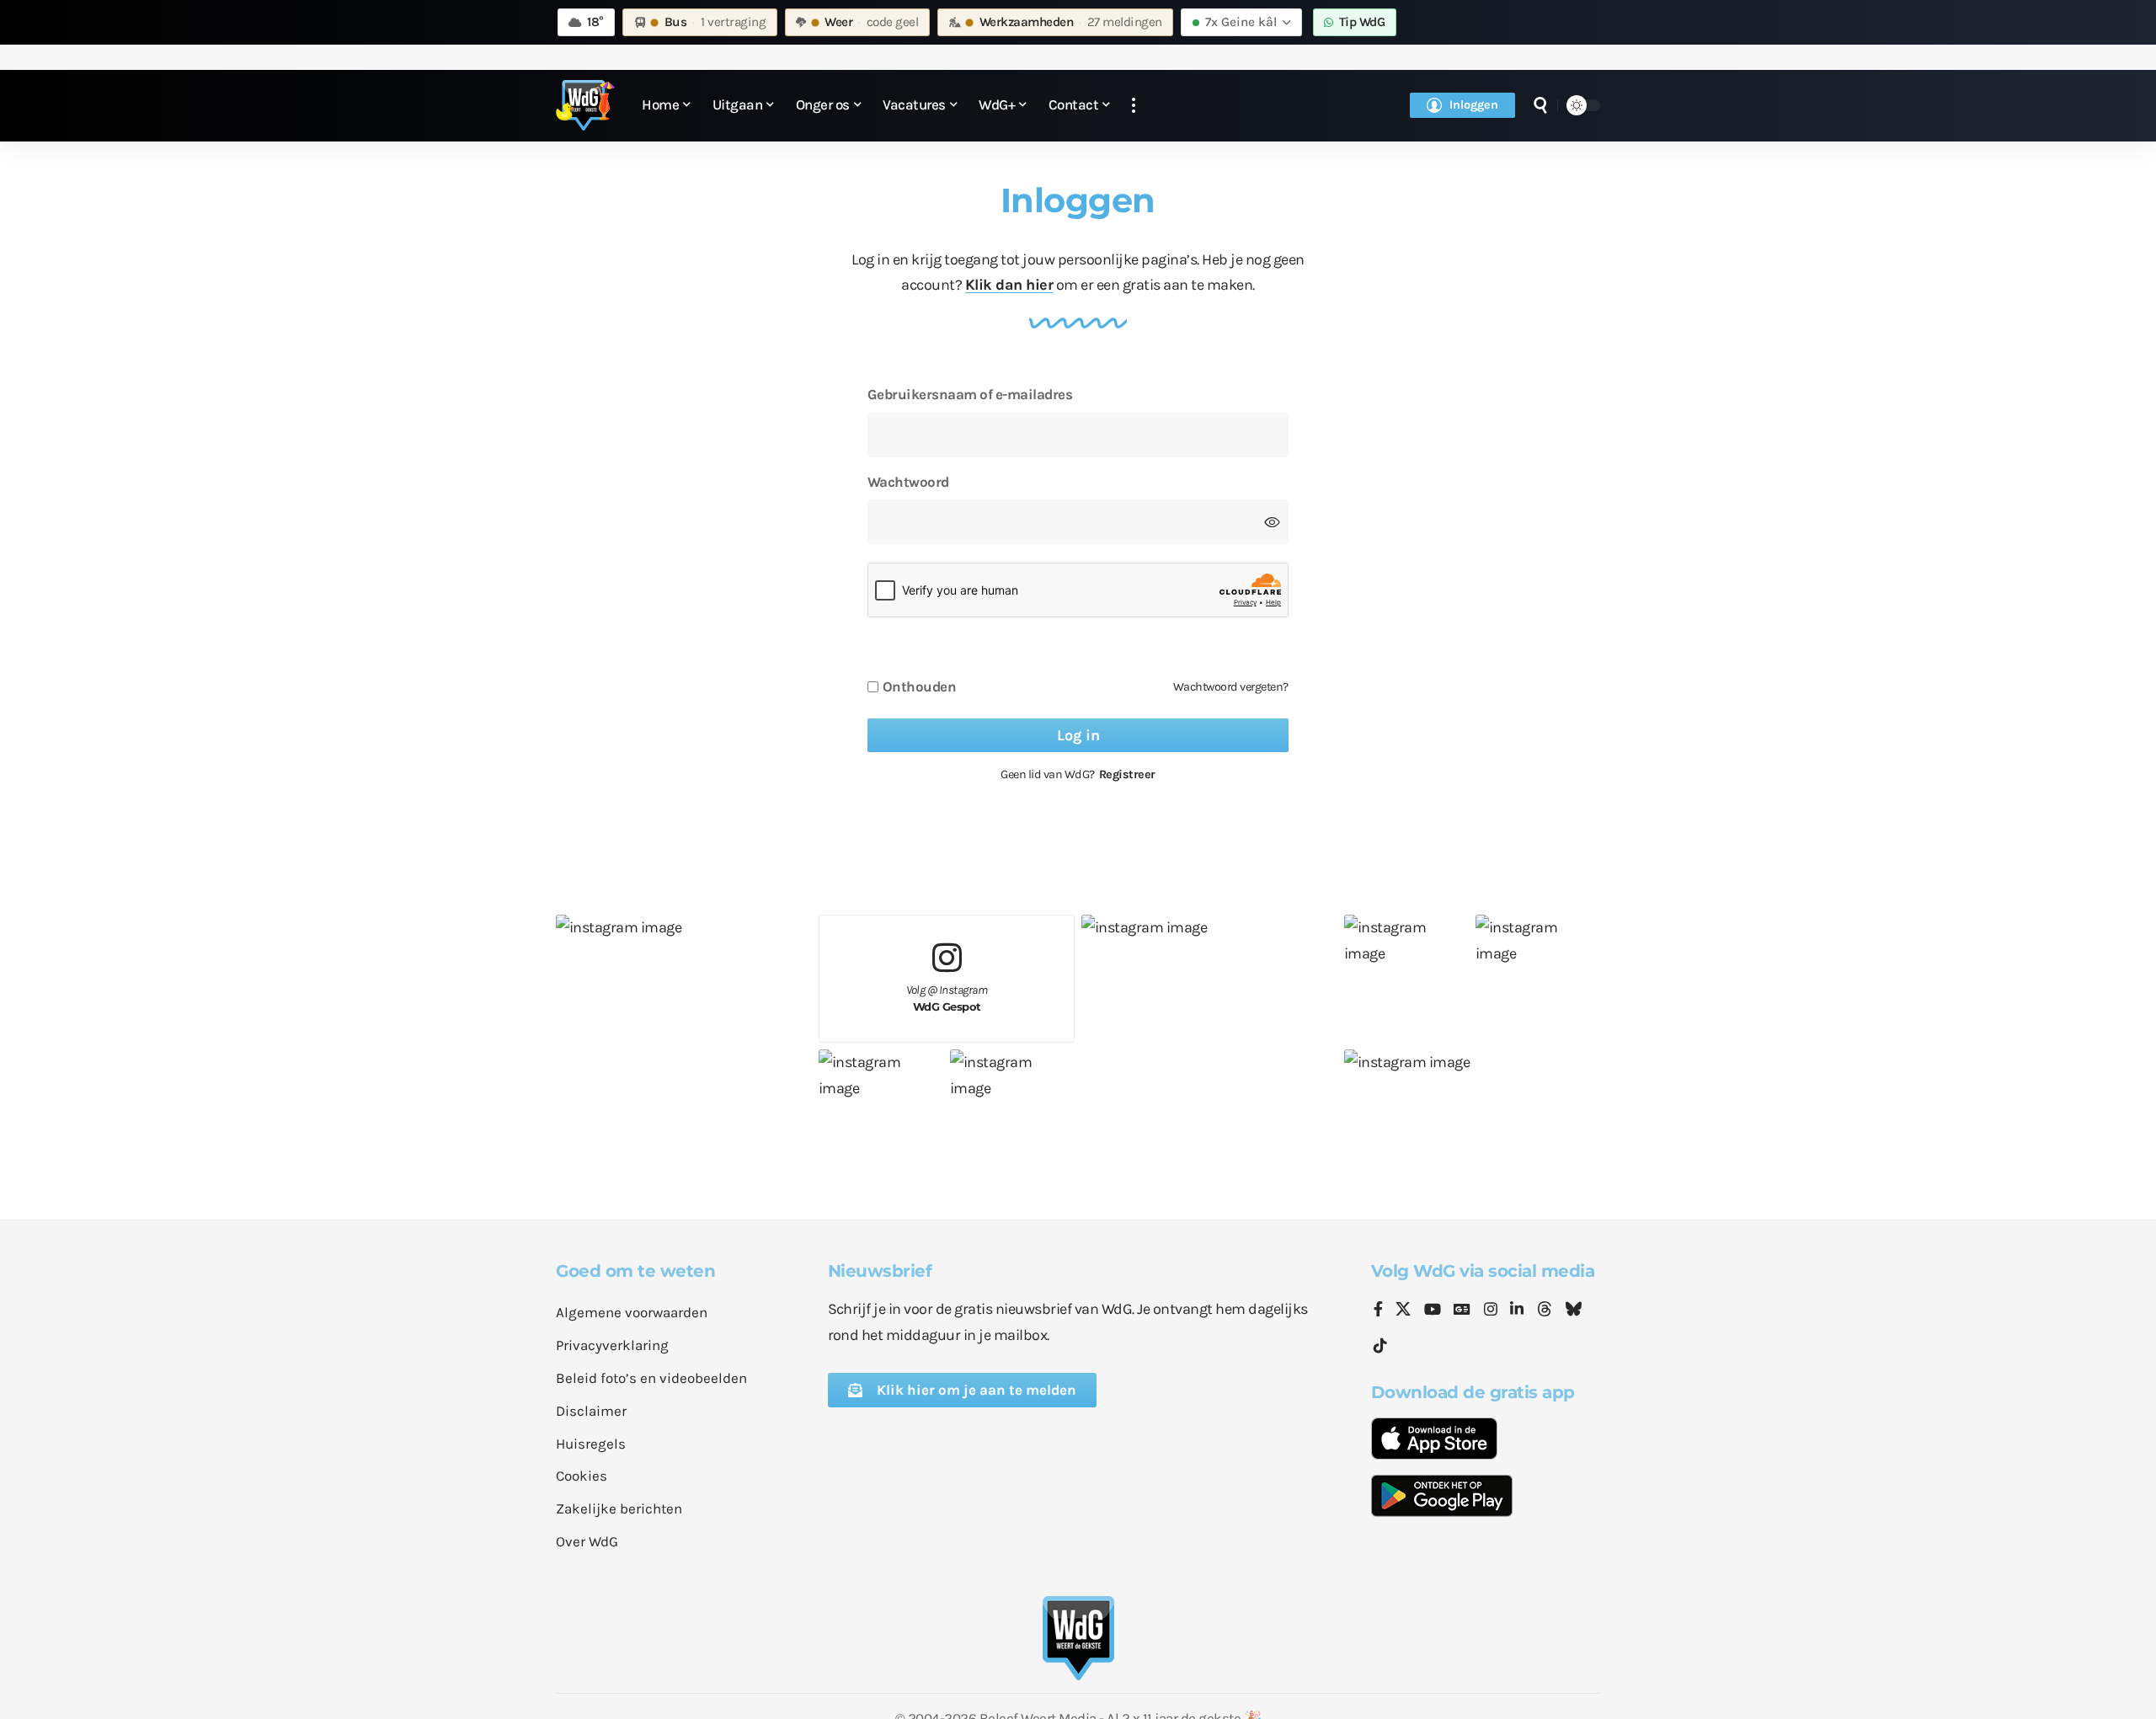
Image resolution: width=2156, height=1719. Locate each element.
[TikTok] (1380, 1346)
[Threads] (1545, 1311)
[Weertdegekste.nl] (585, 105)
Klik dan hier (1009, 285)
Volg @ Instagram (947, 998)
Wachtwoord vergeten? (1231, 687)
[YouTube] (1433, 1311)
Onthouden (920, 687)
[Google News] (1462, 1311)
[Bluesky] (1573, 1311)
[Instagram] (1491, 1311)
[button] (1134, 106)
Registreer (1127, 774)
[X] (1403, 1311)
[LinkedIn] (1517, 1311)
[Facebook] (1378, 1311)
